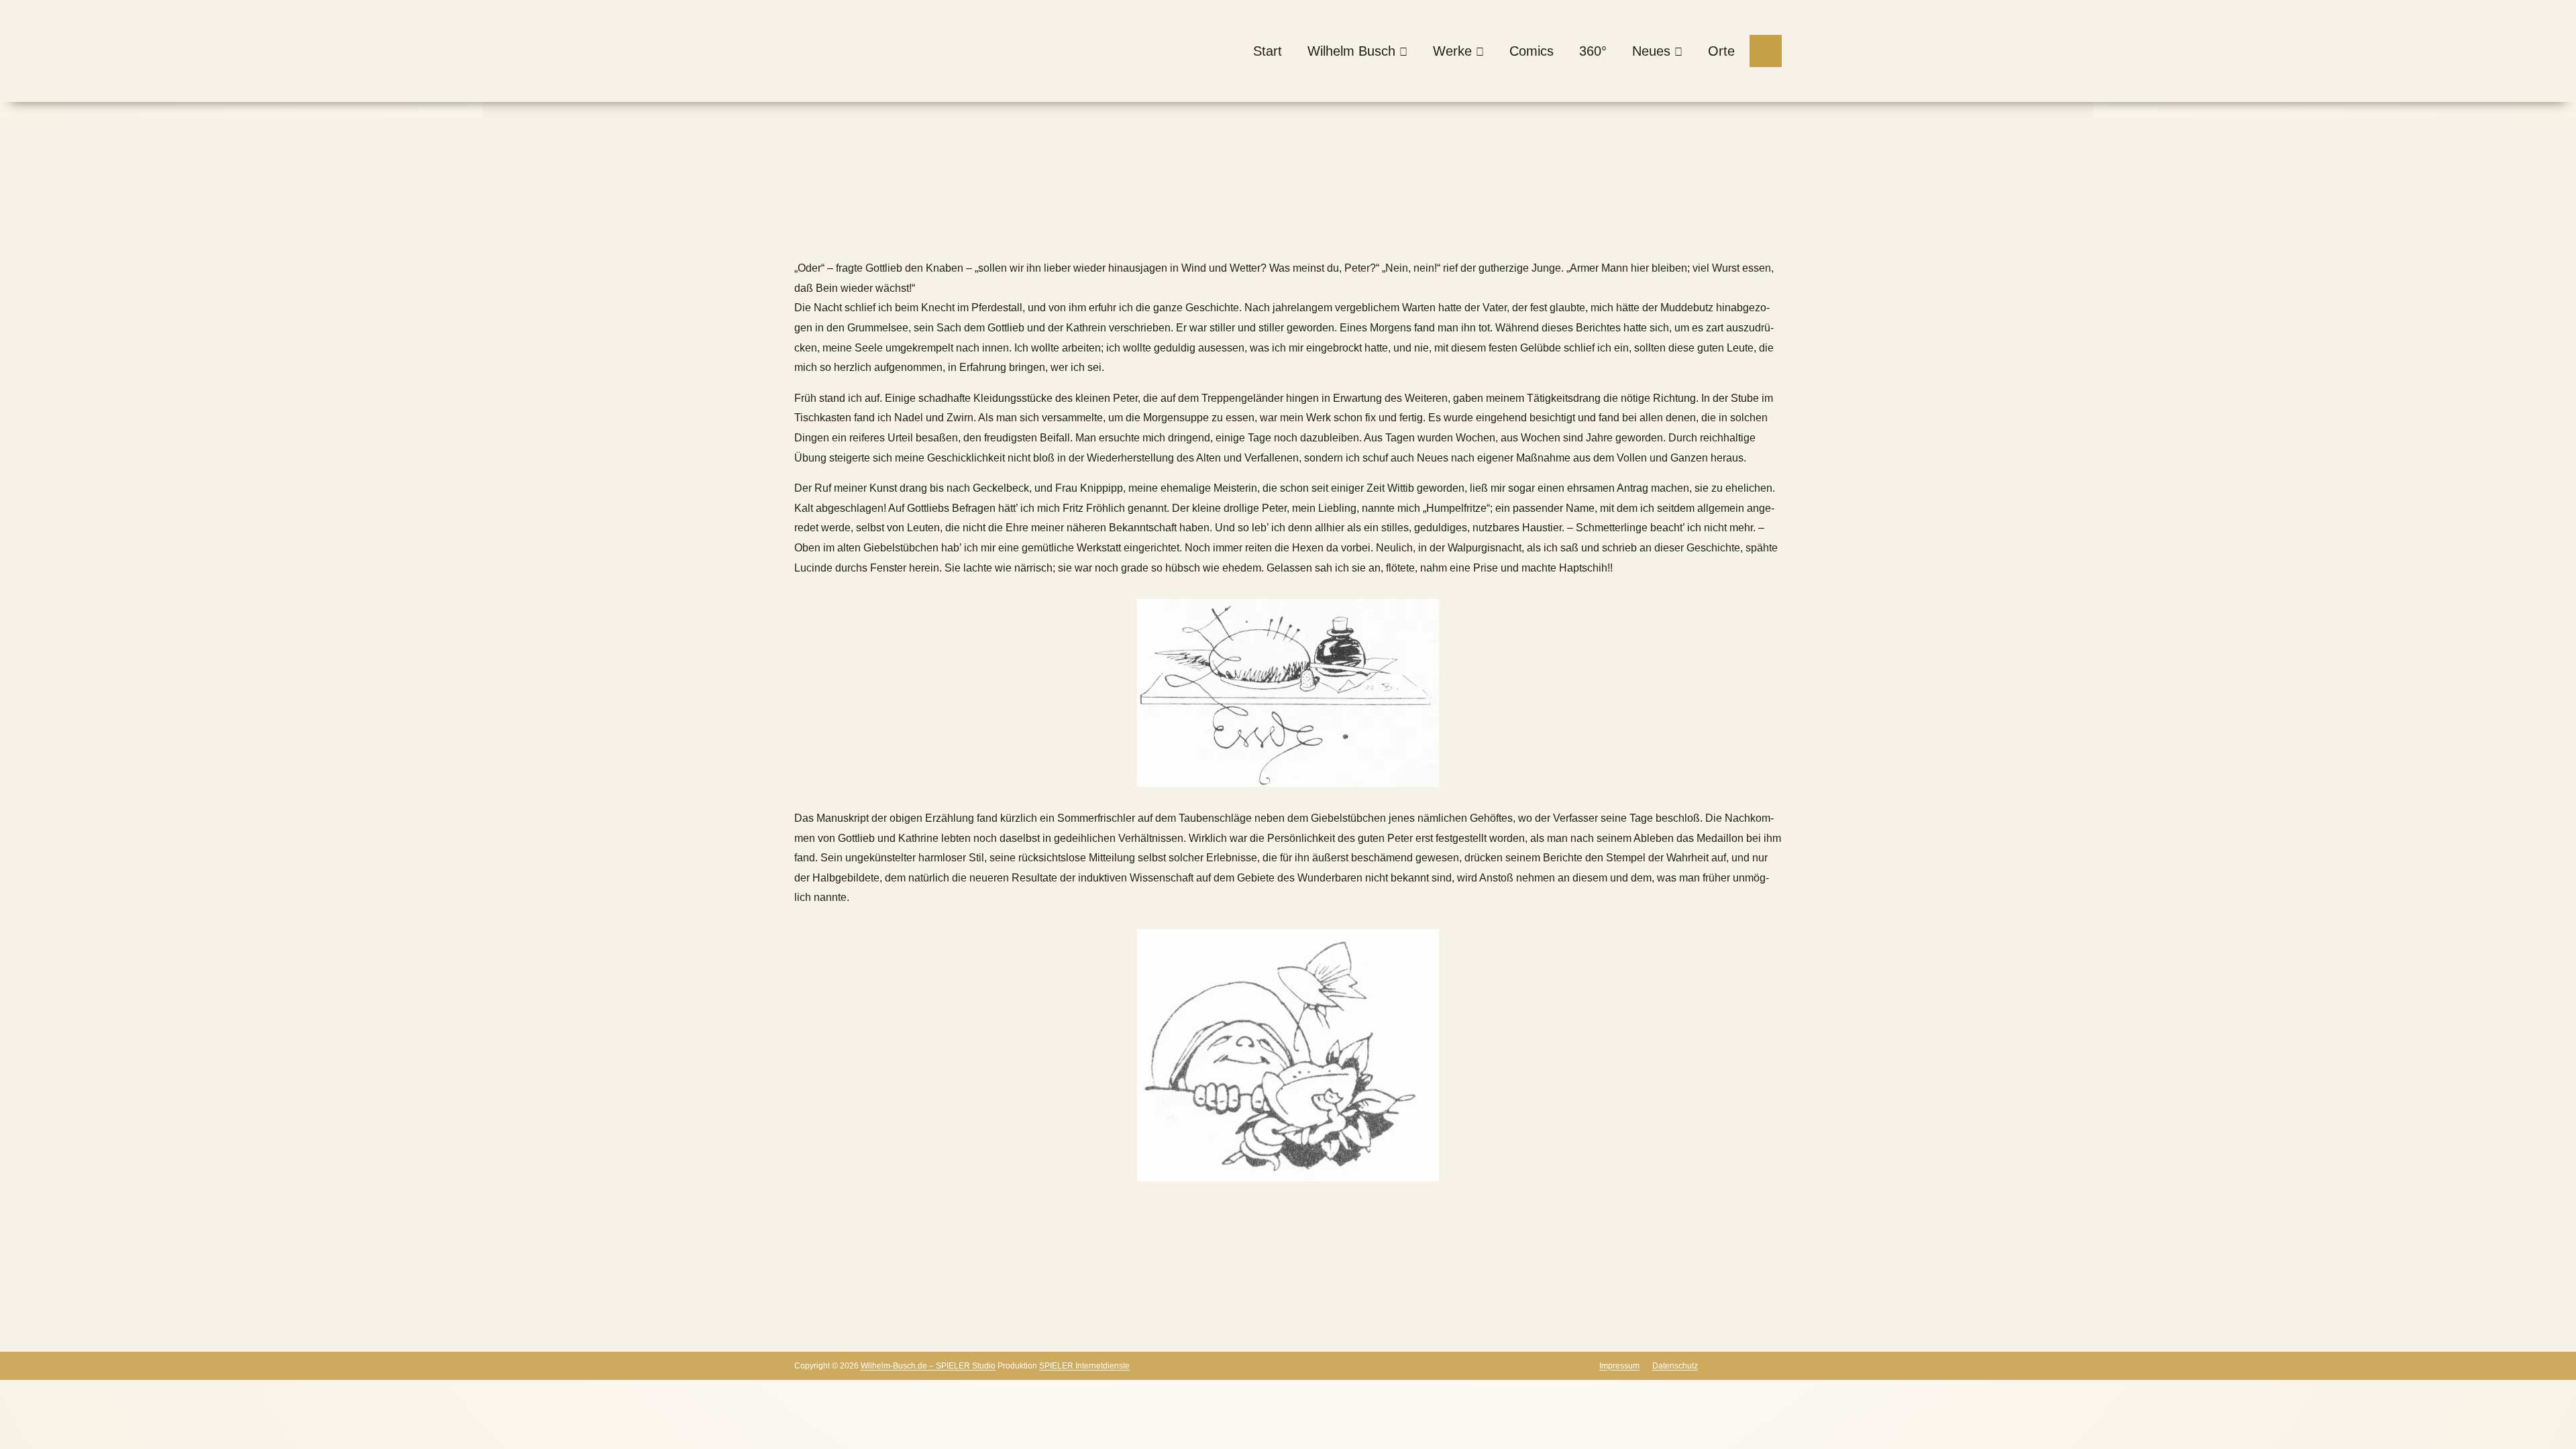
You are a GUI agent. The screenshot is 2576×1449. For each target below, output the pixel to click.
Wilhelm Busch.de (838, 228)
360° (1593, 51)
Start (1268, 51)
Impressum (1619, 1366)
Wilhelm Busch (1351, 51)
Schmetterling (1077, 228)
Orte (1721, 51)
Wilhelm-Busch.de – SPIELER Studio (928, 1366)
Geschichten (990, 228)
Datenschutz (1675, 1366)
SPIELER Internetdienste (1084, 1366)
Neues (1651, 51)
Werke (1452, 51)
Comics (1532, 51)
